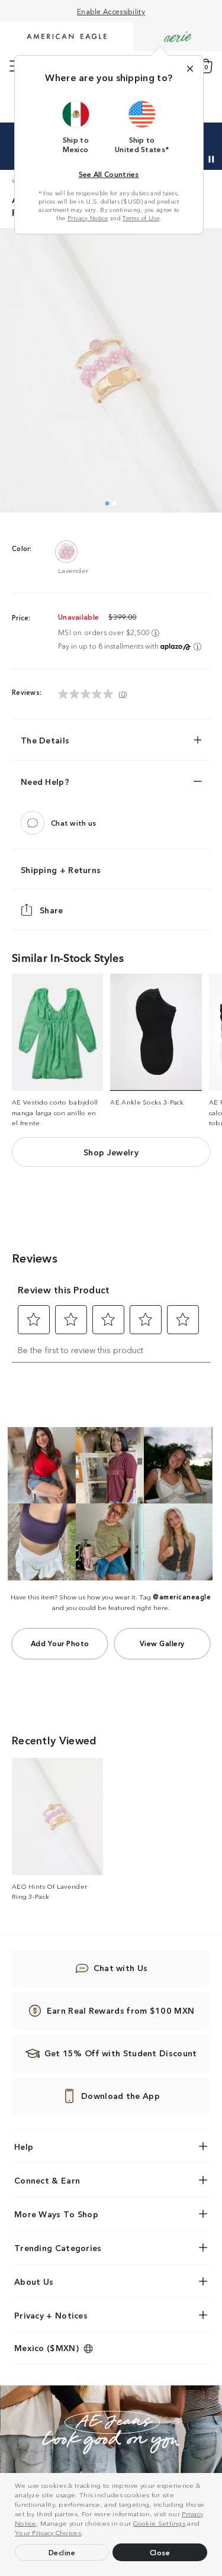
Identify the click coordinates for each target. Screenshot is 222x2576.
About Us (34, 2281)
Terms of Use (141, 218)
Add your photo (60, 1643)
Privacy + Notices (51, 2315)
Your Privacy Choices (48, 2532)
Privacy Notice (88, 218)
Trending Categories (58, 2247)
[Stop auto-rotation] (211, 159)
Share (52, 910)
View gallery (162, 1643)
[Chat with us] (33, 823)
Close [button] (160, 2552)
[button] (86, 2534)
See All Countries (109, 174)
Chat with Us (121, 1968)
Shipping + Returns (61, 870)
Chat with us (74, 822)
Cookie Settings (160, 2523)
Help (24, 2146)
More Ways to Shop (56, 2214)
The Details (45, 740)
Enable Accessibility (111, 11)
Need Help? (45, 781)
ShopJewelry (111, 1152)
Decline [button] (62, 2552)
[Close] (190, 69)
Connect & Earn (47, 2180)
